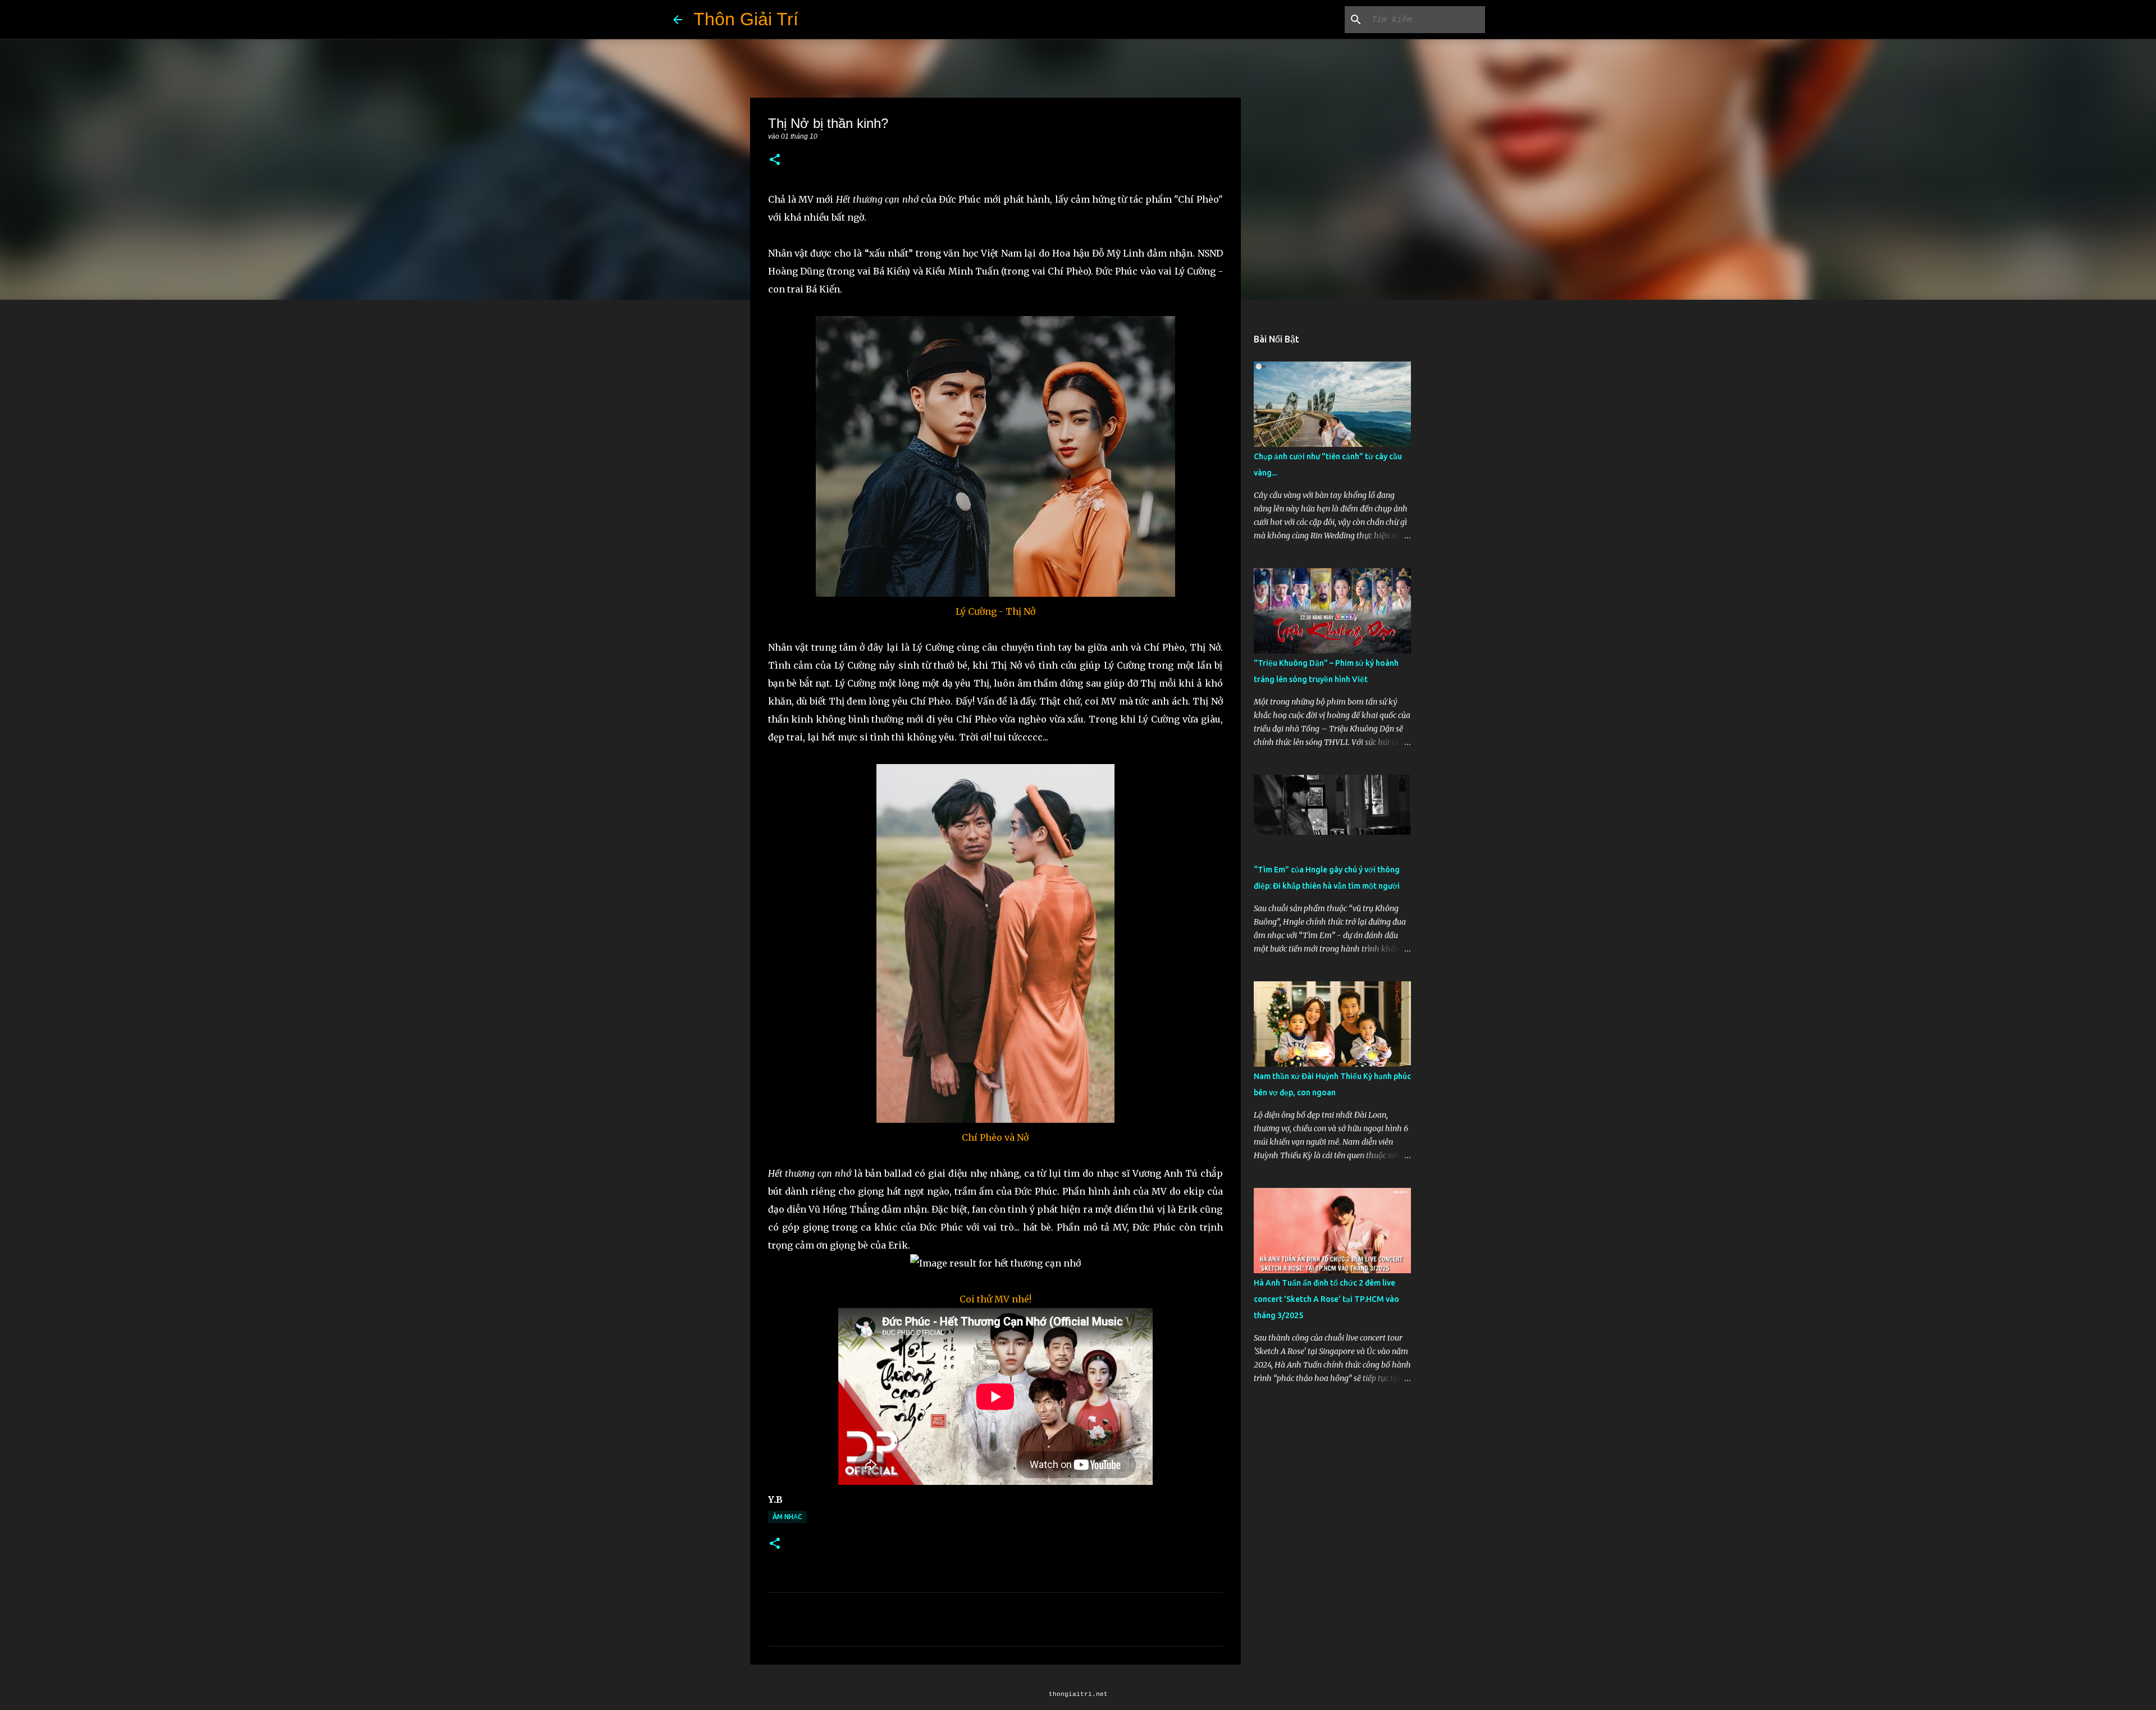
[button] (775, 160)
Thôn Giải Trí (746, 19)
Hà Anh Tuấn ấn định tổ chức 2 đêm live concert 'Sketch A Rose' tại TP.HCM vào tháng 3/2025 (1326, 1299)
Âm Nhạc (787, 1517)
